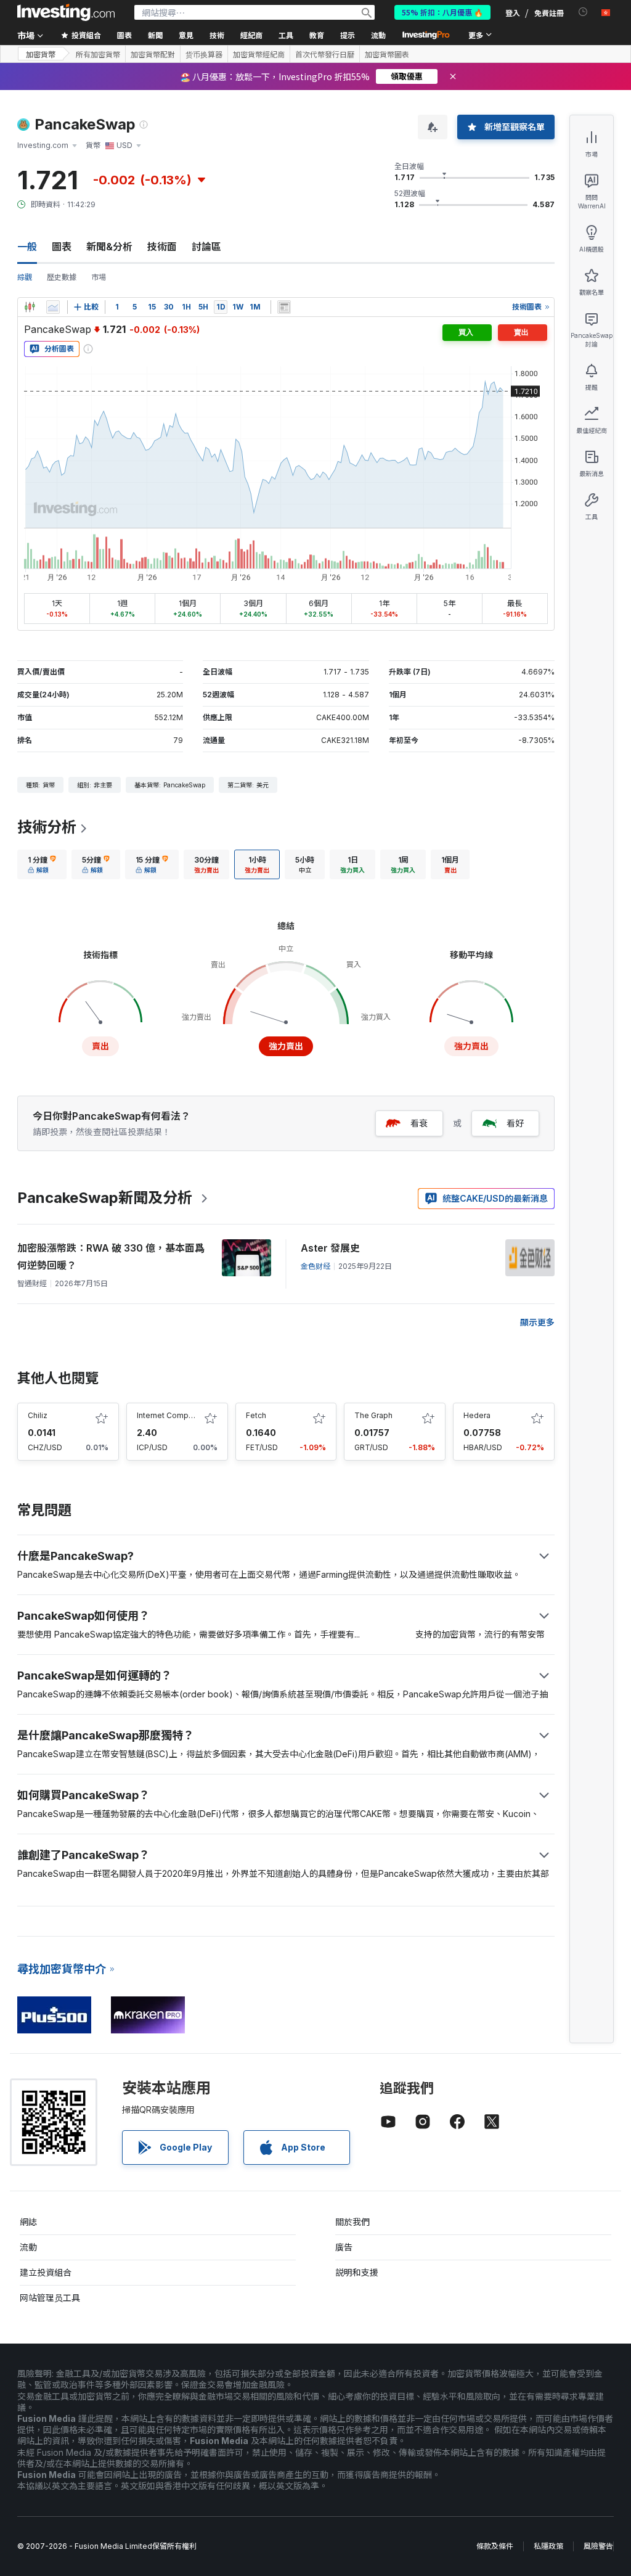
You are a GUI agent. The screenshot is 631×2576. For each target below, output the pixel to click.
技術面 (162, 247)
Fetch (256, 1415)
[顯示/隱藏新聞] (284, 307)
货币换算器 (204, 54)
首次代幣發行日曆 (325, 54)
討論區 (206, 247)
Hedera (477, 1415)
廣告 (344, 2247)
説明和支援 (357, 2272)
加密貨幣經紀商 (259, 54)
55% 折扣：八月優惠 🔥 (442, 12)
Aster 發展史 (330, 1248)
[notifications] (583, 12)
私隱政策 (548, 2546)
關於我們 (352, 2222)
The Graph (373, 1415)
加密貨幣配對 (153, 54)
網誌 (28, 2222)
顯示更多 (537, 1322)
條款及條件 (495, 2546)
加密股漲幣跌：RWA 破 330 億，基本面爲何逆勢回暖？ (111, 1257)
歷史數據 (62, 277)
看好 (515, 1123)
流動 (28, 2247)
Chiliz (38, 1415)
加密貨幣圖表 (387, 54)
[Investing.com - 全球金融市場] (66, 12)
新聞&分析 (109, 247)
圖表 (62, 247)
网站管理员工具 (50, 2298)
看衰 (419, 1123)
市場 (99, 277)
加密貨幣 (41, 54)
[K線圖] (30, 307)
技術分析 (47, 827)
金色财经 (315, 1266)
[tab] (42, 864)
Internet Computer (170, 1415)
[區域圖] (53, 307)
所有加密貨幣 (98, 54)
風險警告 (598, 2546)
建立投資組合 (46, 2272)
